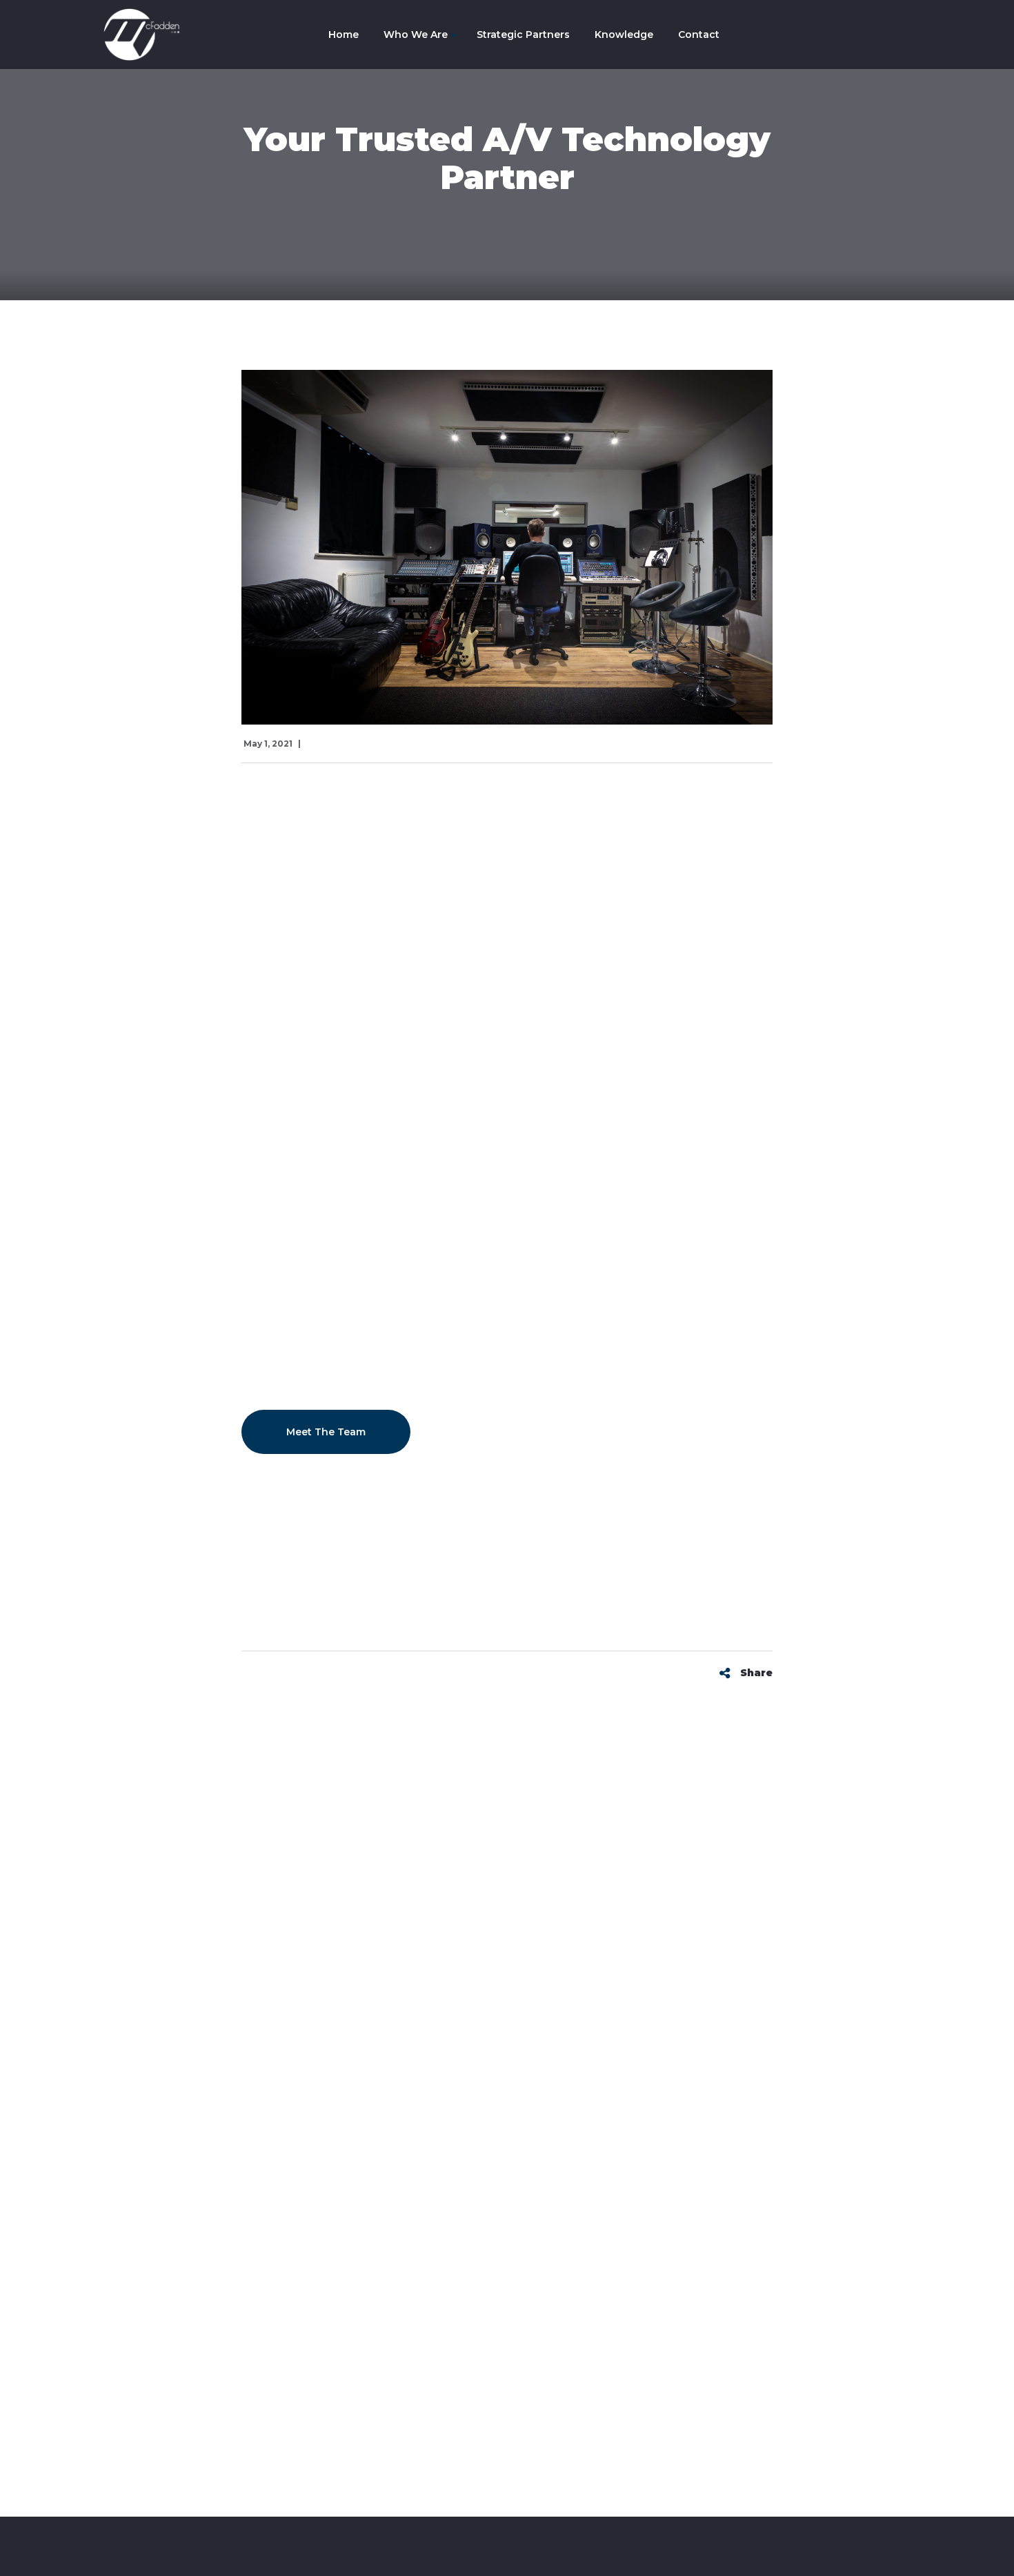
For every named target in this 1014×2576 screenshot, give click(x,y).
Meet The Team (326, 1432)
